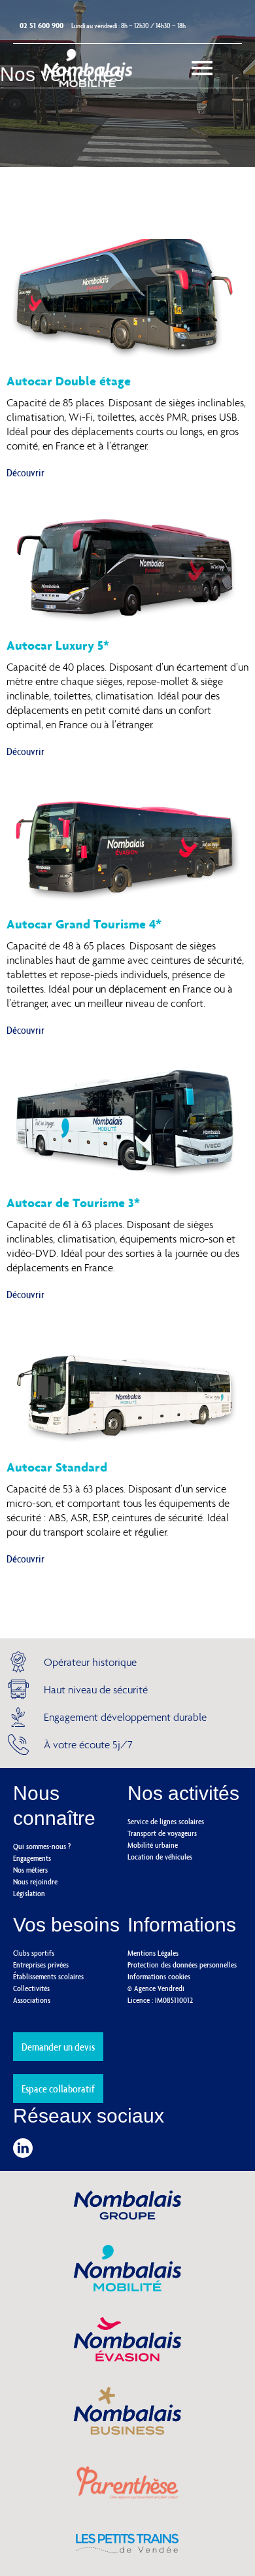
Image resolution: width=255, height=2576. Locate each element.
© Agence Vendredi (156, 1988)
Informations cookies (159, 1976)
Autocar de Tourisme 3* (73, 1203)
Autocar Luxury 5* (58, 645)
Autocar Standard (57, 1467)
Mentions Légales (153, 1953)
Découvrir (25, 472)
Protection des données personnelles (182, 1965)
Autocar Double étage (69, 381)
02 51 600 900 (42, 25)
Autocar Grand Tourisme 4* (84, 924)
